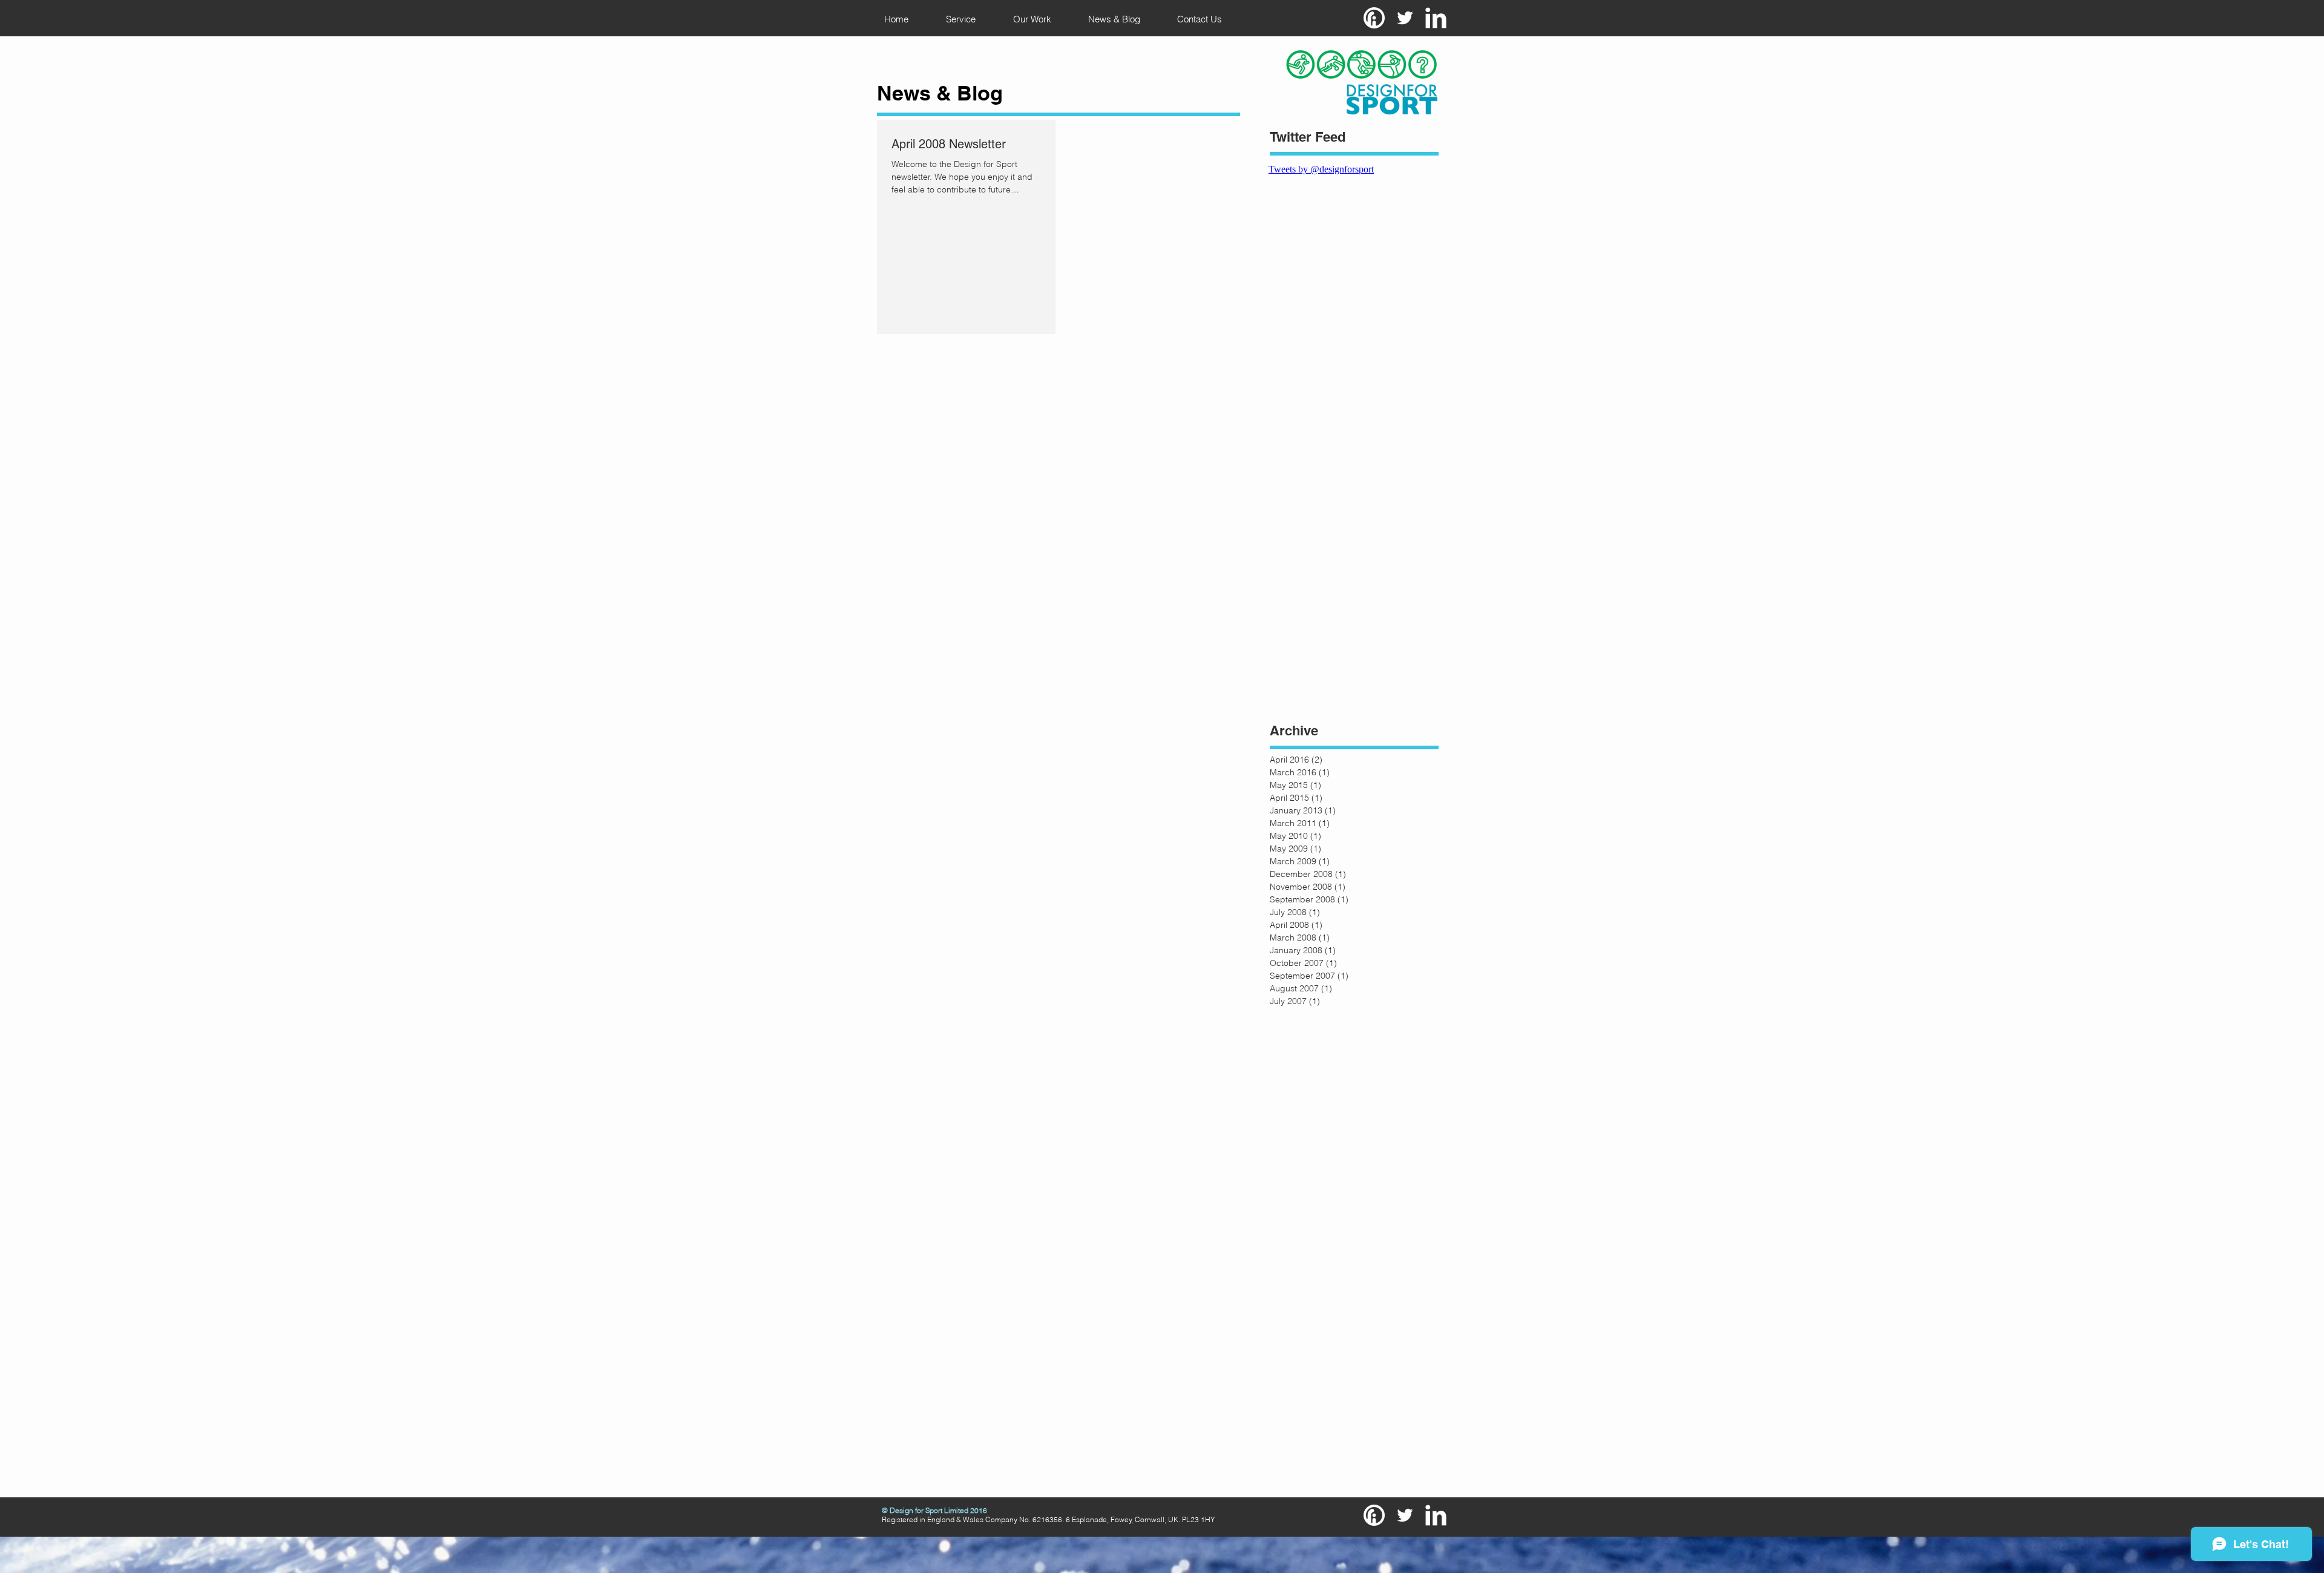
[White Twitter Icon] (1405, 18)
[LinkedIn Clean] (1436, 18)
